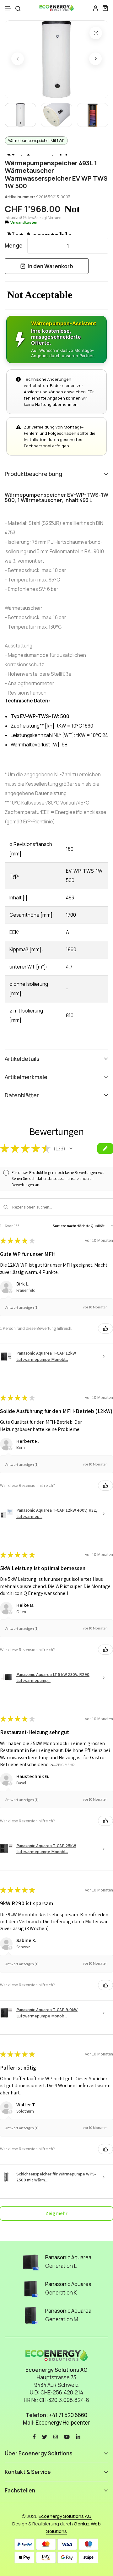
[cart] (105, 8)
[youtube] (67, 2436)
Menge (14, 246)
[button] (8, 8)
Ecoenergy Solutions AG (65, 2516)
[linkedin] (78, 2436)
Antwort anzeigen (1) (22, 1307)
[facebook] (34, 2436)
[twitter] (45, 2436)
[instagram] (56, 2436)
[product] (96, 33)
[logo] (56, 8)
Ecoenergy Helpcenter (63, 2423)
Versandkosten (24, 222)
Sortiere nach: (64, 1226)
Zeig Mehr (65, 1764)
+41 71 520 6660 (68, 2415)
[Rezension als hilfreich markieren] (105, 1329)
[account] (96, 8)
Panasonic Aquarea (68, 2257)
